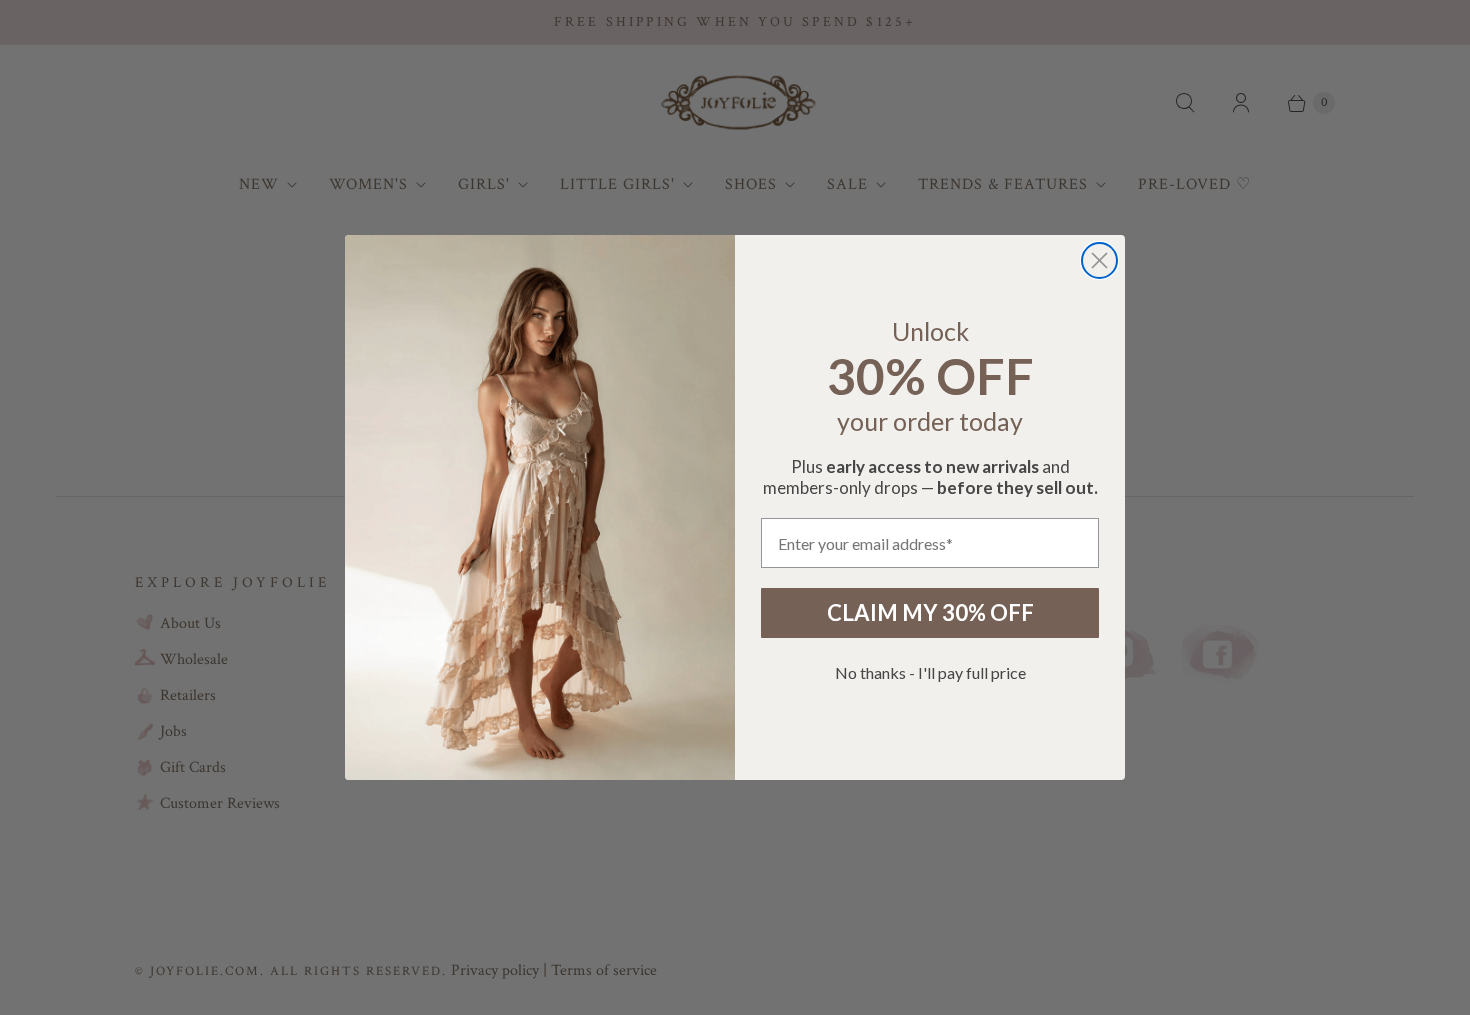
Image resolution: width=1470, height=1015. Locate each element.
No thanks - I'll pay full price (930, 672)
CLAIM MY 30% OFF (930, 612)
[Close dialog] (1099, 260)
